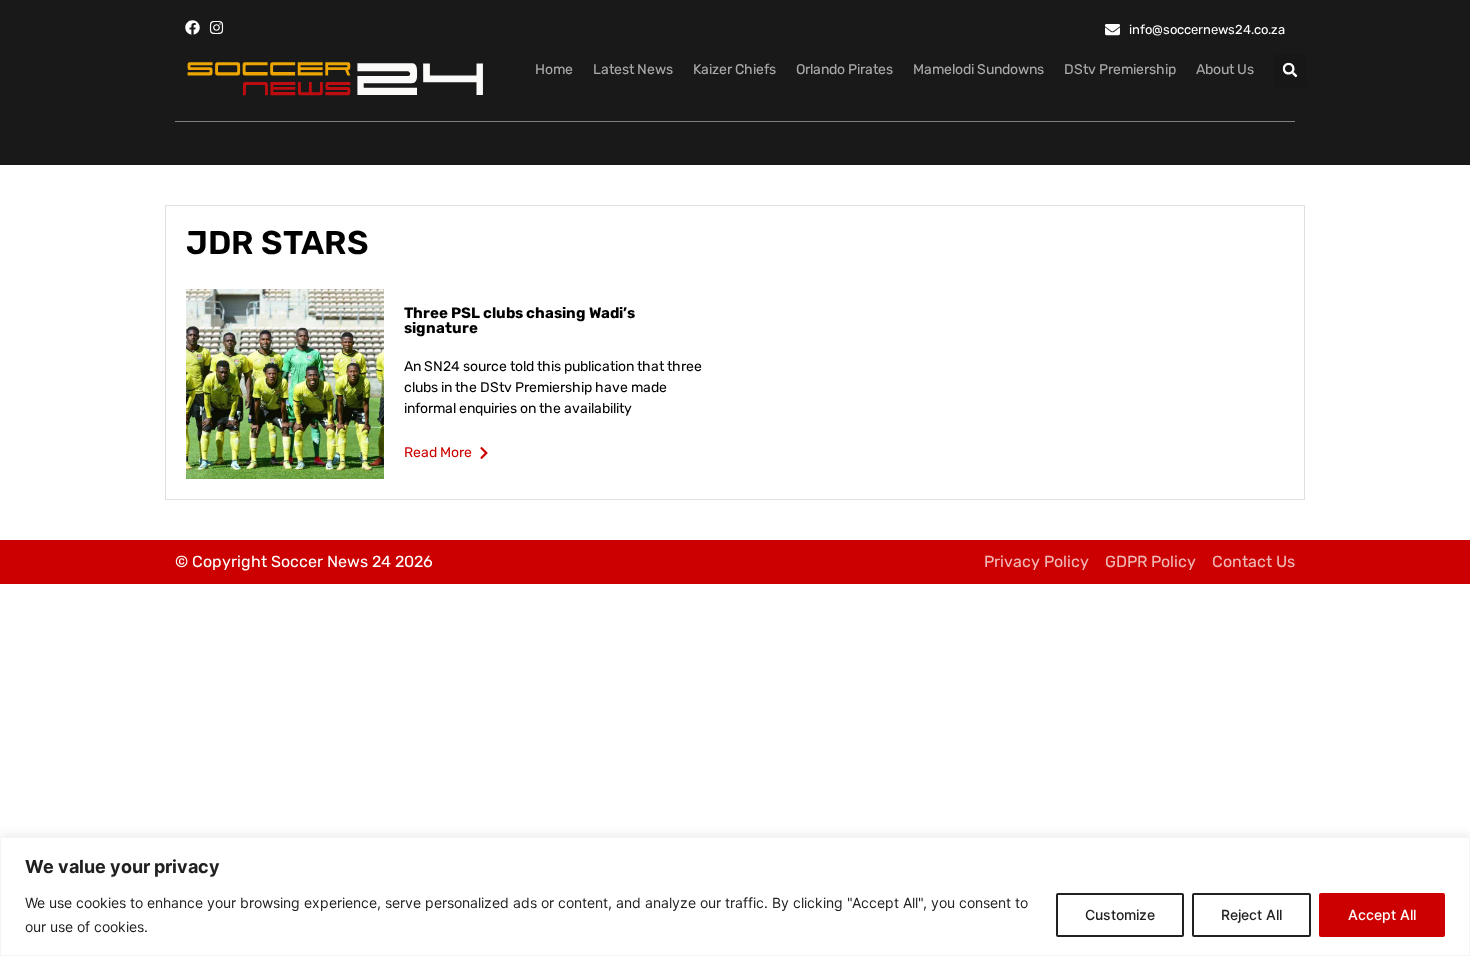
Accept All (1382, 914)
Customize (1120, 914)
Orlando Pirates (844, 69)
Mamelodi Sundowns (978, 69)
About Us (1225, 69)
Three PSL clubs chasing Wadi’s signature (519, 320)
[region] (735, 896)
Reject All (1251, 914)
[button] (1290, 70)
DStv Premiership (1120, 69)
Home (554, 69)
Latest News (633, 69)
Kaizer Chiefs (734, 69)
